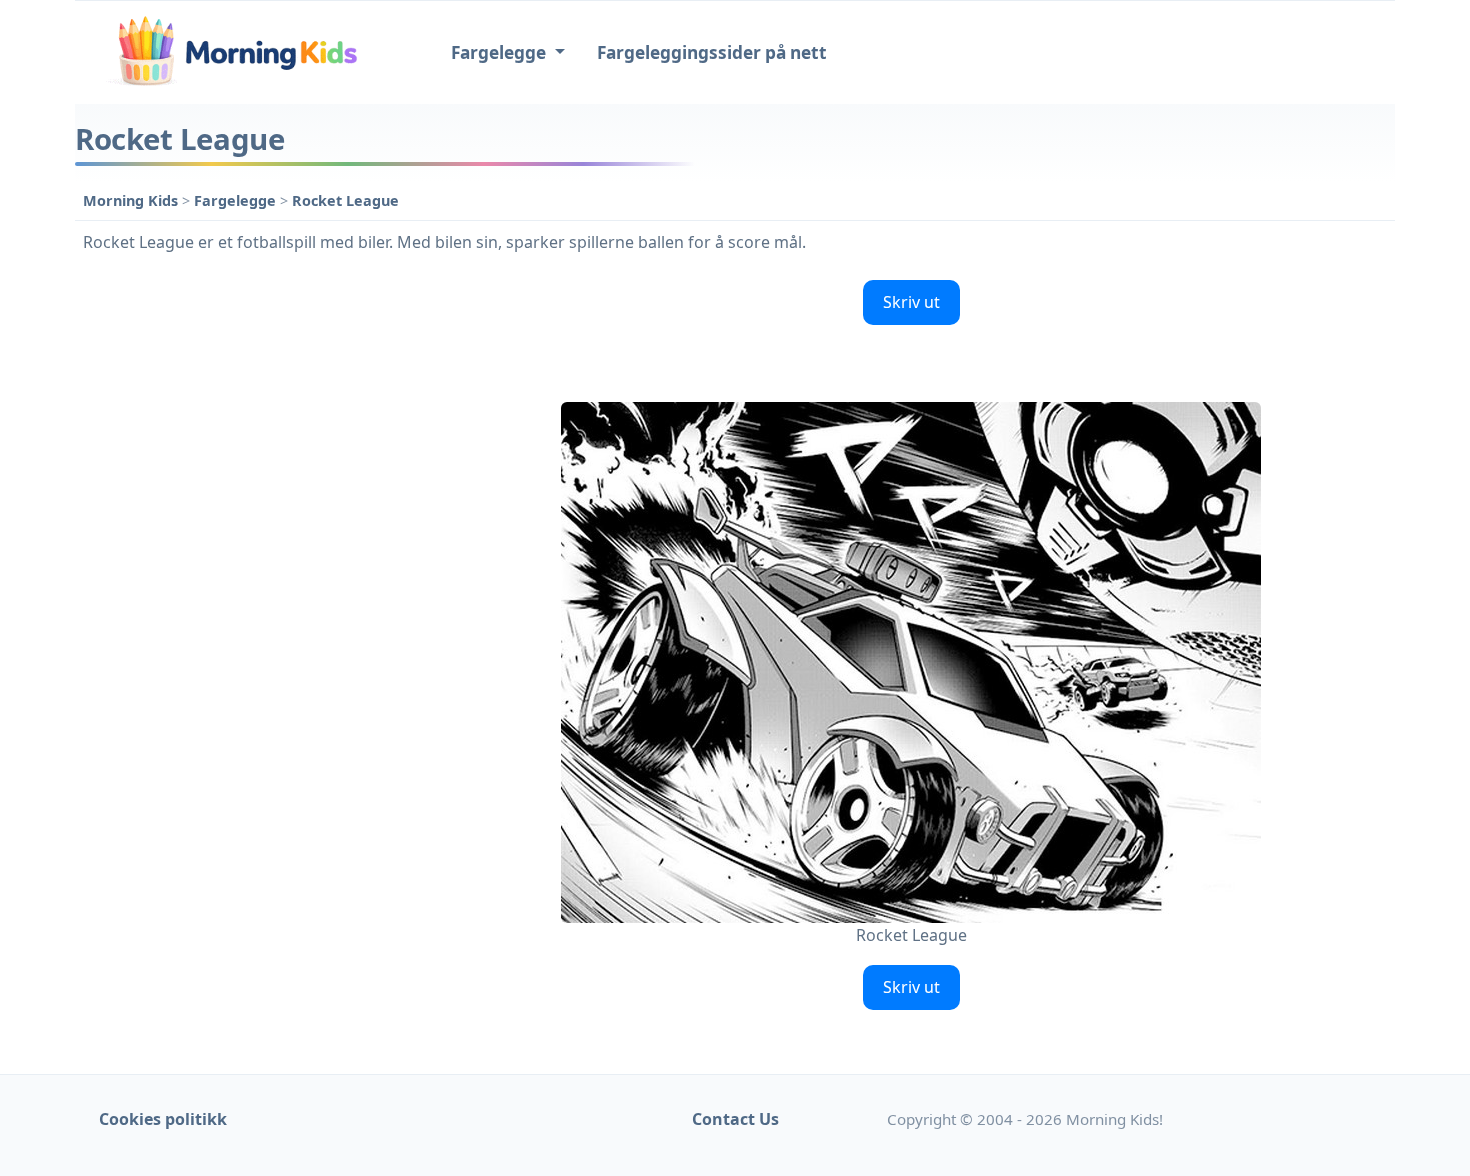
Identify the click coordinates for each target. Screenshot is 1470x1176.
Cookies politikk (163, 1119)
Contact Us (735, 1119)
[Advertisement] (247, 572)
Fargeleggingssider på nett (712, 52)
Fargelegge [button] (500, 52)
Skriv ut (911, 302)
